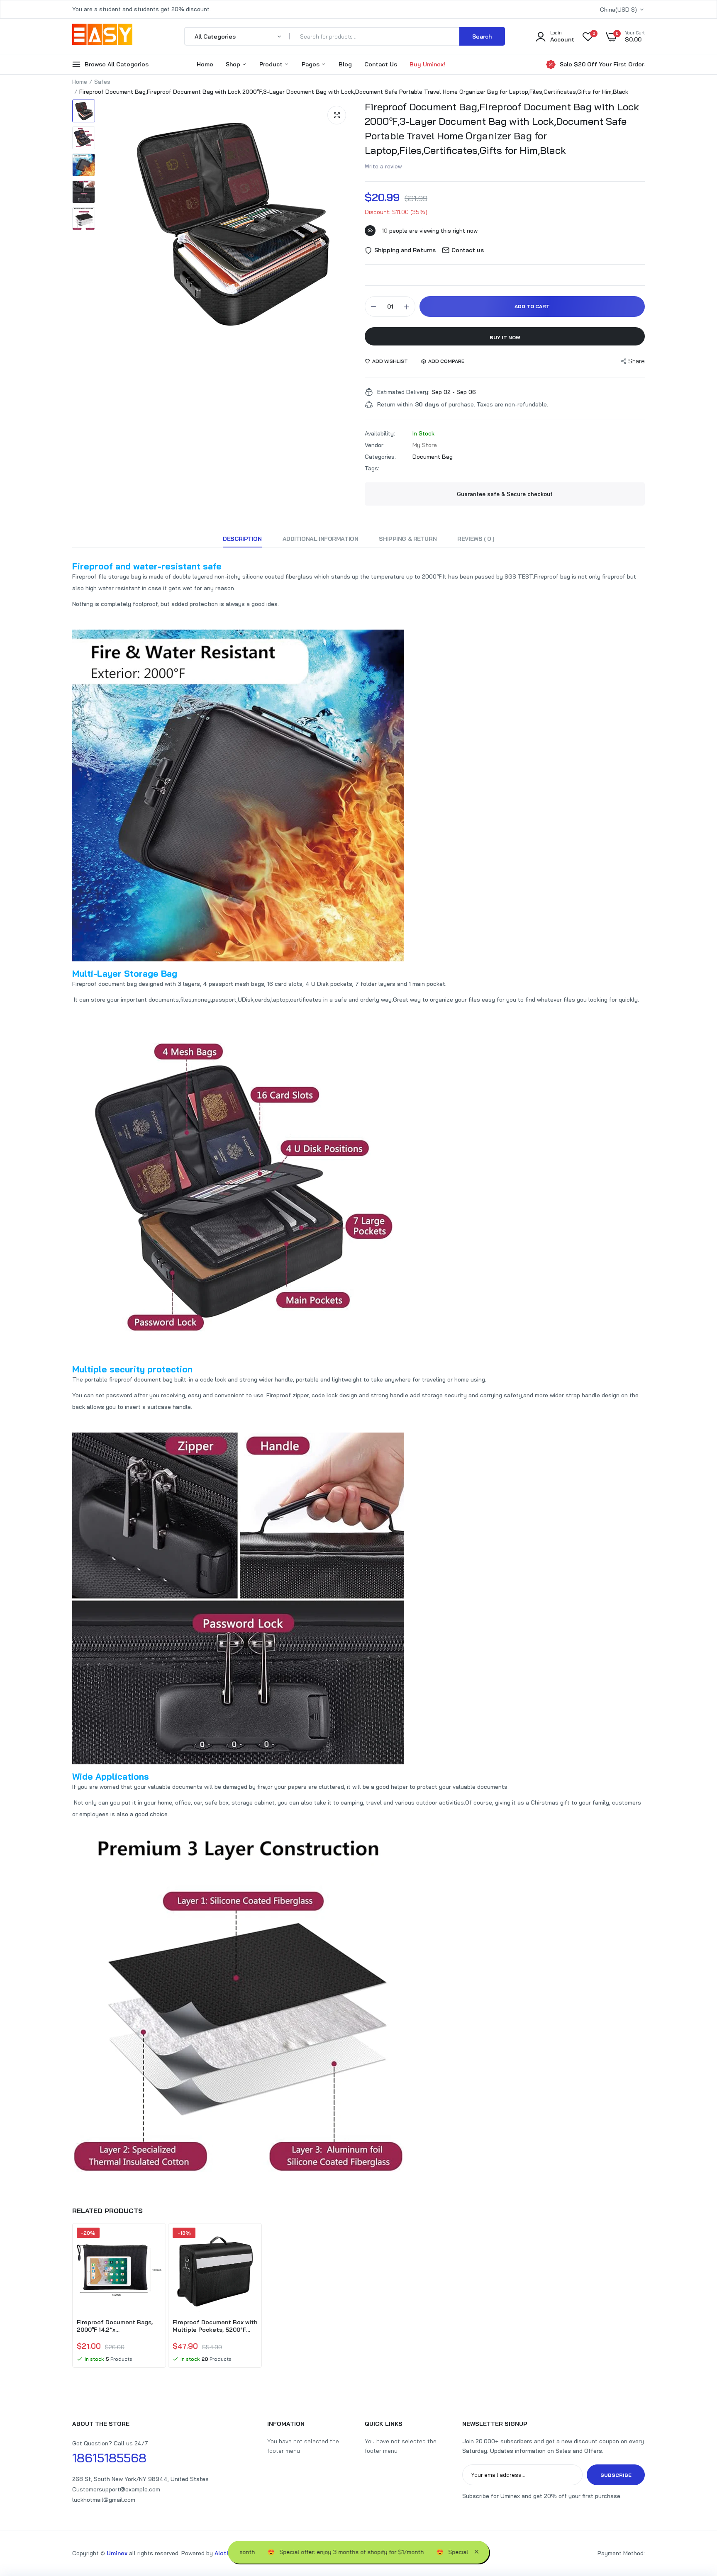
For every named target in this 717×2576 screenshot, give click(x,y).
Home (205, 64)
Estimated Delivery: (403, 392)
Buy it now (505, 337)
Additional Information (321, 539)
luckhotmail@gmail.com (104, 2500)
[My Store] (102, 36)
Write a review (383, 166)
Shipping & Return (408, 539)
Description (242, 539)
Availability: (380, 433)
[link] (154, 2241)
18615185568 (109, 2458)
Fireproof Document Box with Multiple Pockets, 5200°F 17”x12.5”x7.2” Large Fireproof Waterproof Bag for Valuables (215, 2326)
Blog (345, 64)
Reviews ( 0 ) (476, 539)
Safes (102, 82)
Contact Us (381, 64)
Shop (234, 64)
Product (272, 64)
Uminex (117, 2553)
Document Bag (433, 457)
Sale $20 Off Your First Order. (602, 64)
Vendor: (375, 445)
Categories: (380, 457)
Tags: (372, 468)
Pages (311, 64)
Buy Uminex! (427, 64)
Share (637, 361)
